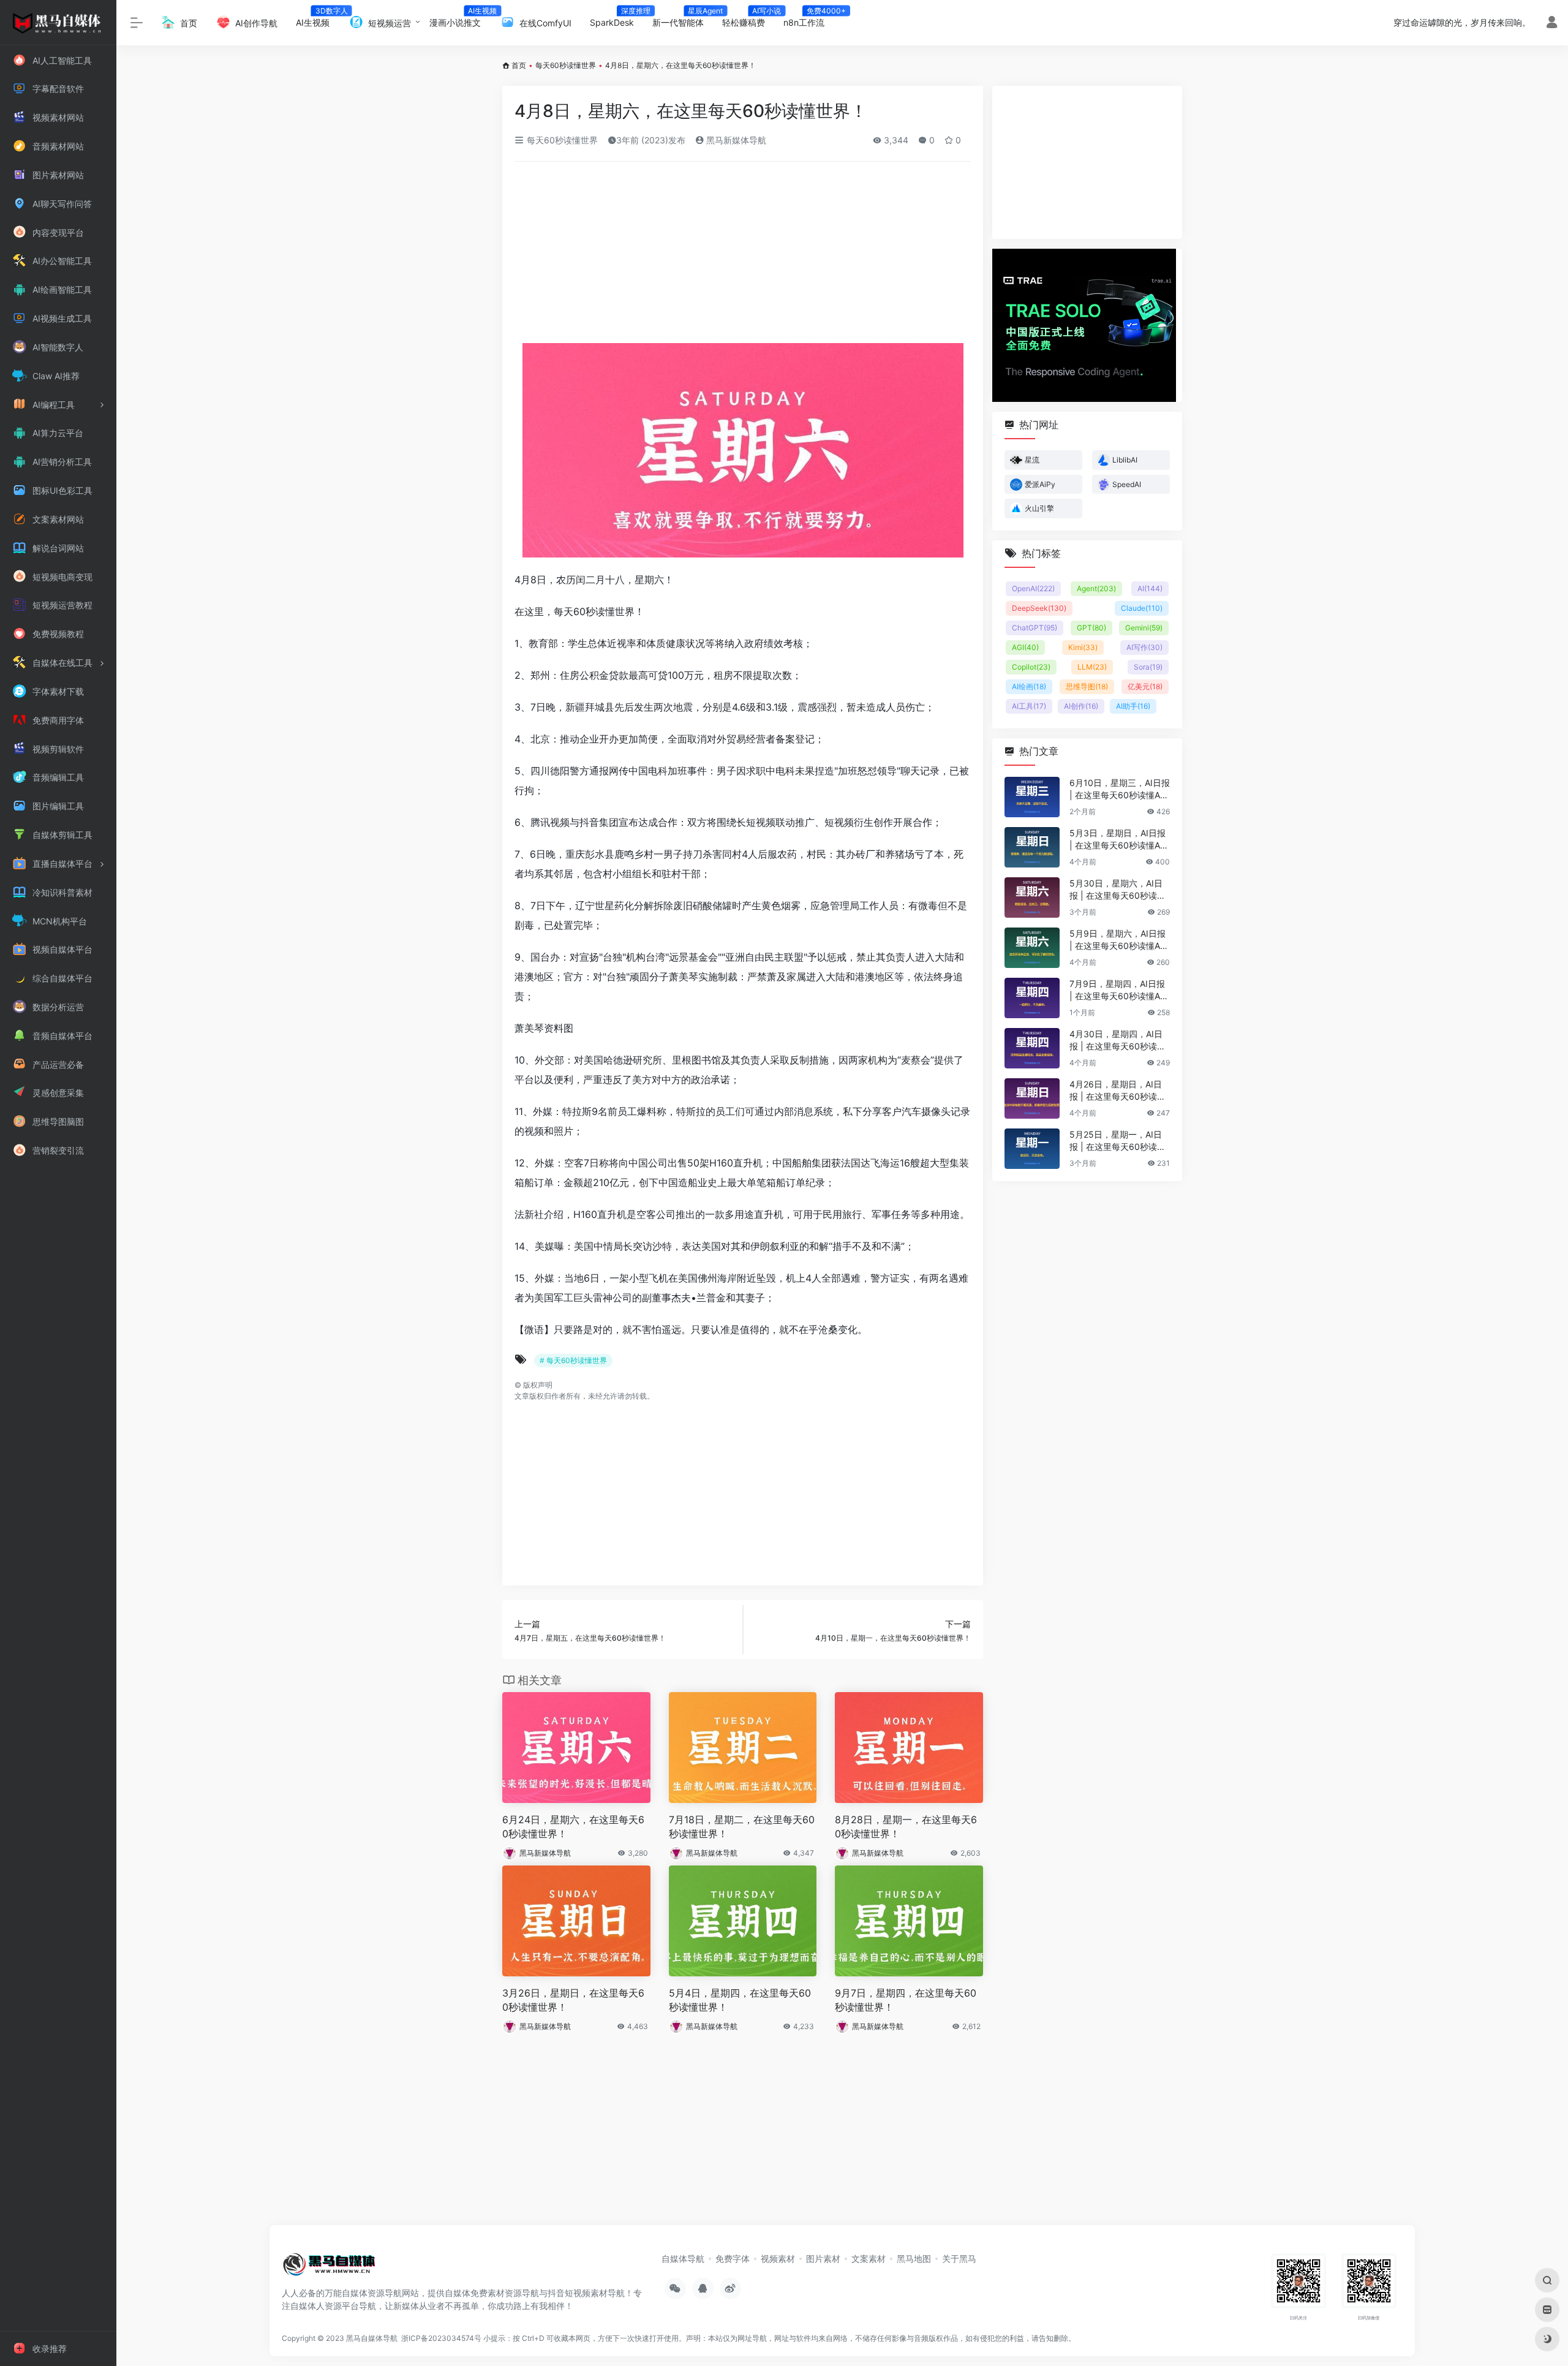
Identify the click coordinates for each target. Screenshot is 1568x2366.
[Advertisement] (743, 252)
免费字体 (733, 2258)
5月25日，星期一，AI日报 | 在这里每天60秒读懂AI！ (1118, 1141)
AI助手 (1133, 706)
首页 (519, 65)
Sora (1148, 667)
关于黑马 (959, 2258)
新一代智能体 (683, 19)
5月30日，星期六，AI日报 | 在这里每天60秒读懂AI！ (1118, 890)
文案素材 (869, 2258)
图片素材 (823, 2258)
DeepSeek (1039, 608)
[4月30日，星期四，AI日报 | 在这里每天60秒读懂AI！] (1032, 1048)
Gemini (1144, 628)
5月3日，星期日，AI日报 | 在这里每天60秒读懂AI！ (1118, 840)
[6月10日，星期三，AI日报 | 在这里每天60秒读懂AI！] (1032, 797)
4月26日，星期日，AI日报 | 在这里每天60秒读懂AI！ (1118, 1091)
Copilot (1031, 667)
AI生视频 (317, 19)
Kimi (1083, 647)
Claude (1142, 608)
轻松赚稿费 (748, 19)
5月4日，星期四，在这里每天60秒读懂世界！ (740, 2000)
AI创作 (1081, 706)
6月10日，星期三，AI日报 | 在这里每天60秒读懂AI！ (1120, 789)
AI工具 (1029, 706)
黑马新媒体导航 (735, 140)
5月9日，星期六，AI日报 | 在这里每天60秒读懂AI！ (1118, 940)
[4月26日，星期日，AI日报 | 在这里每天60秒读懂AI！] (1032, 1098)
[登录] (1552, 24)
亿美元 (1145, 686)
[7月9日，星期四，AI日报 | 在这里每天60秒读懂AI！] (1032, 998)
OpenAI (1033, 588)
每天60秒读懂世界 (566, 65)
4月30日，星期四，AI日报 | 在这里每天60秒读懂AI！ (1118, 1041)
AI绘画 (1029, 686)
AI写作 (1144, 647)
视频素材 (778, 2258)
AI (1150, 588)
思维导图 (1087, 686)
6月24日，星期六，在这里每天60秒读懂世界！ (573, 1827)
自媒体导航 (683, 2258)
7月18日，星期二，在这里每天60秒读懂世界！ (742, 1827)
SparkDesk (616, 19)
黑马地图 (914, 2258)
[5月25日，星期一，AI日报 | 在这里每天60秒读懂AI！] (1032, 1149)
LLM (1092, 667)
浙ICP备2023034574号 (441, 2338)
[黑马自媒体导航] (329, 2268)
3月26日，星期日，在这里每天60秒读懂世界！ (573, 2000)
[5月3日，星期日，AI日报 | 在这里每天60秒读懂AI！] (1032, 847)
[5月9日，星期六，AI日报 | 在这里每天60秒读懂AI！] (1032, 948)
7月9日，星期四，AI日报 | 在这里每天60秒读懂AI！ (1117, 990)
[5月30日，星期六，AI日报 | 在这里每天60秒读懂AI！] (1032, 898)
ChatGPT (1035, 628)
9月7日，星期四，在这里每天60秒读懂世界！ (906, 2000)
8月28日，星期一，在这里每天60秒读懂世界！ (906, 1827)
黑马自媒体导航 (372, 2338)
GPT (1091, 628)
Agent (1096, 588)
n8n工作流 (809, 19)
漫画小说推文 (460, 19)
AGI (1025, 647)
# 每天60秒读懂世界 (573, 1360)
